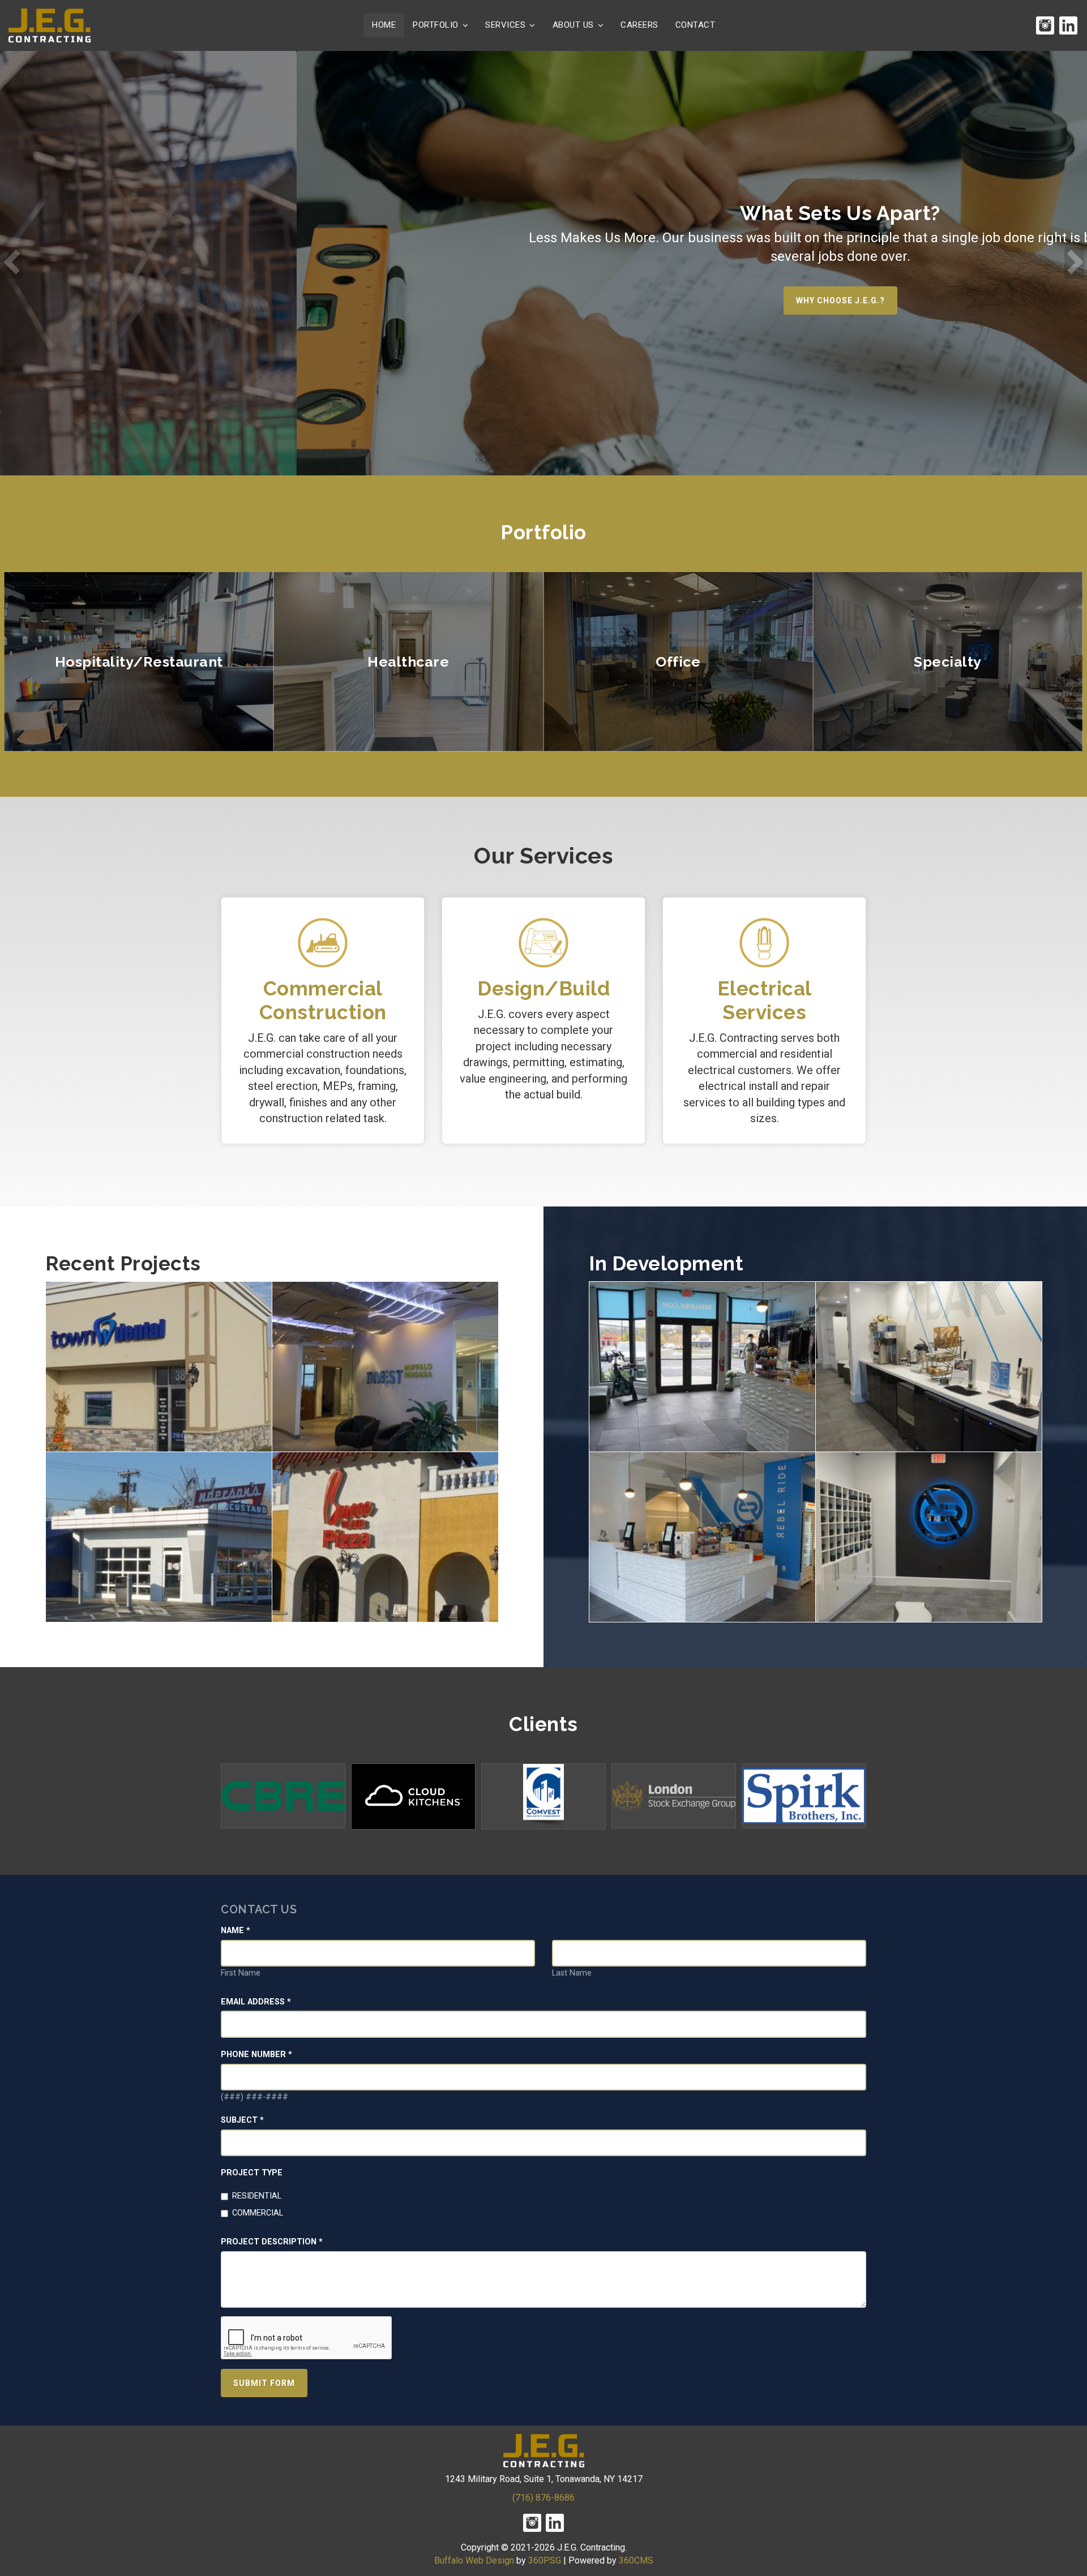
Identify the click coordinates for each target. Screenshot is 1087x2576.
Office (678, 662)
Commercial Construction (323, 1000)
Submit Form (264, 2383)
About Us (573, 25)
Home (384, 25)
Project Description (272, 2242)
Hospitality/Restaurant (139, 662)
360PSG (545, 2560)
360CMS (636, 2560)
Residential (257, 2196)
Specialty (948, 662)
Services (505, 25)
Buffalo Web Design (474, 2560)
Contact (696, 25)
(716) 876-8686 (543, 2498)
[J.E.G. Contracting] (50, 25)
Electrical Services (765, 1000)
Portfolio (436, 25)
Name (236, 1931)
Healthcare (408, 662)
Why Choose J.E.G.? (544, 300)
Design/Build (543, 988)
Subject (242, 2120)
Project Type (252, 2173)
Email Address (256, 2002)
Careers (639, 25)
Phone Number (256, 2055)
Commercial (258, 2213)
